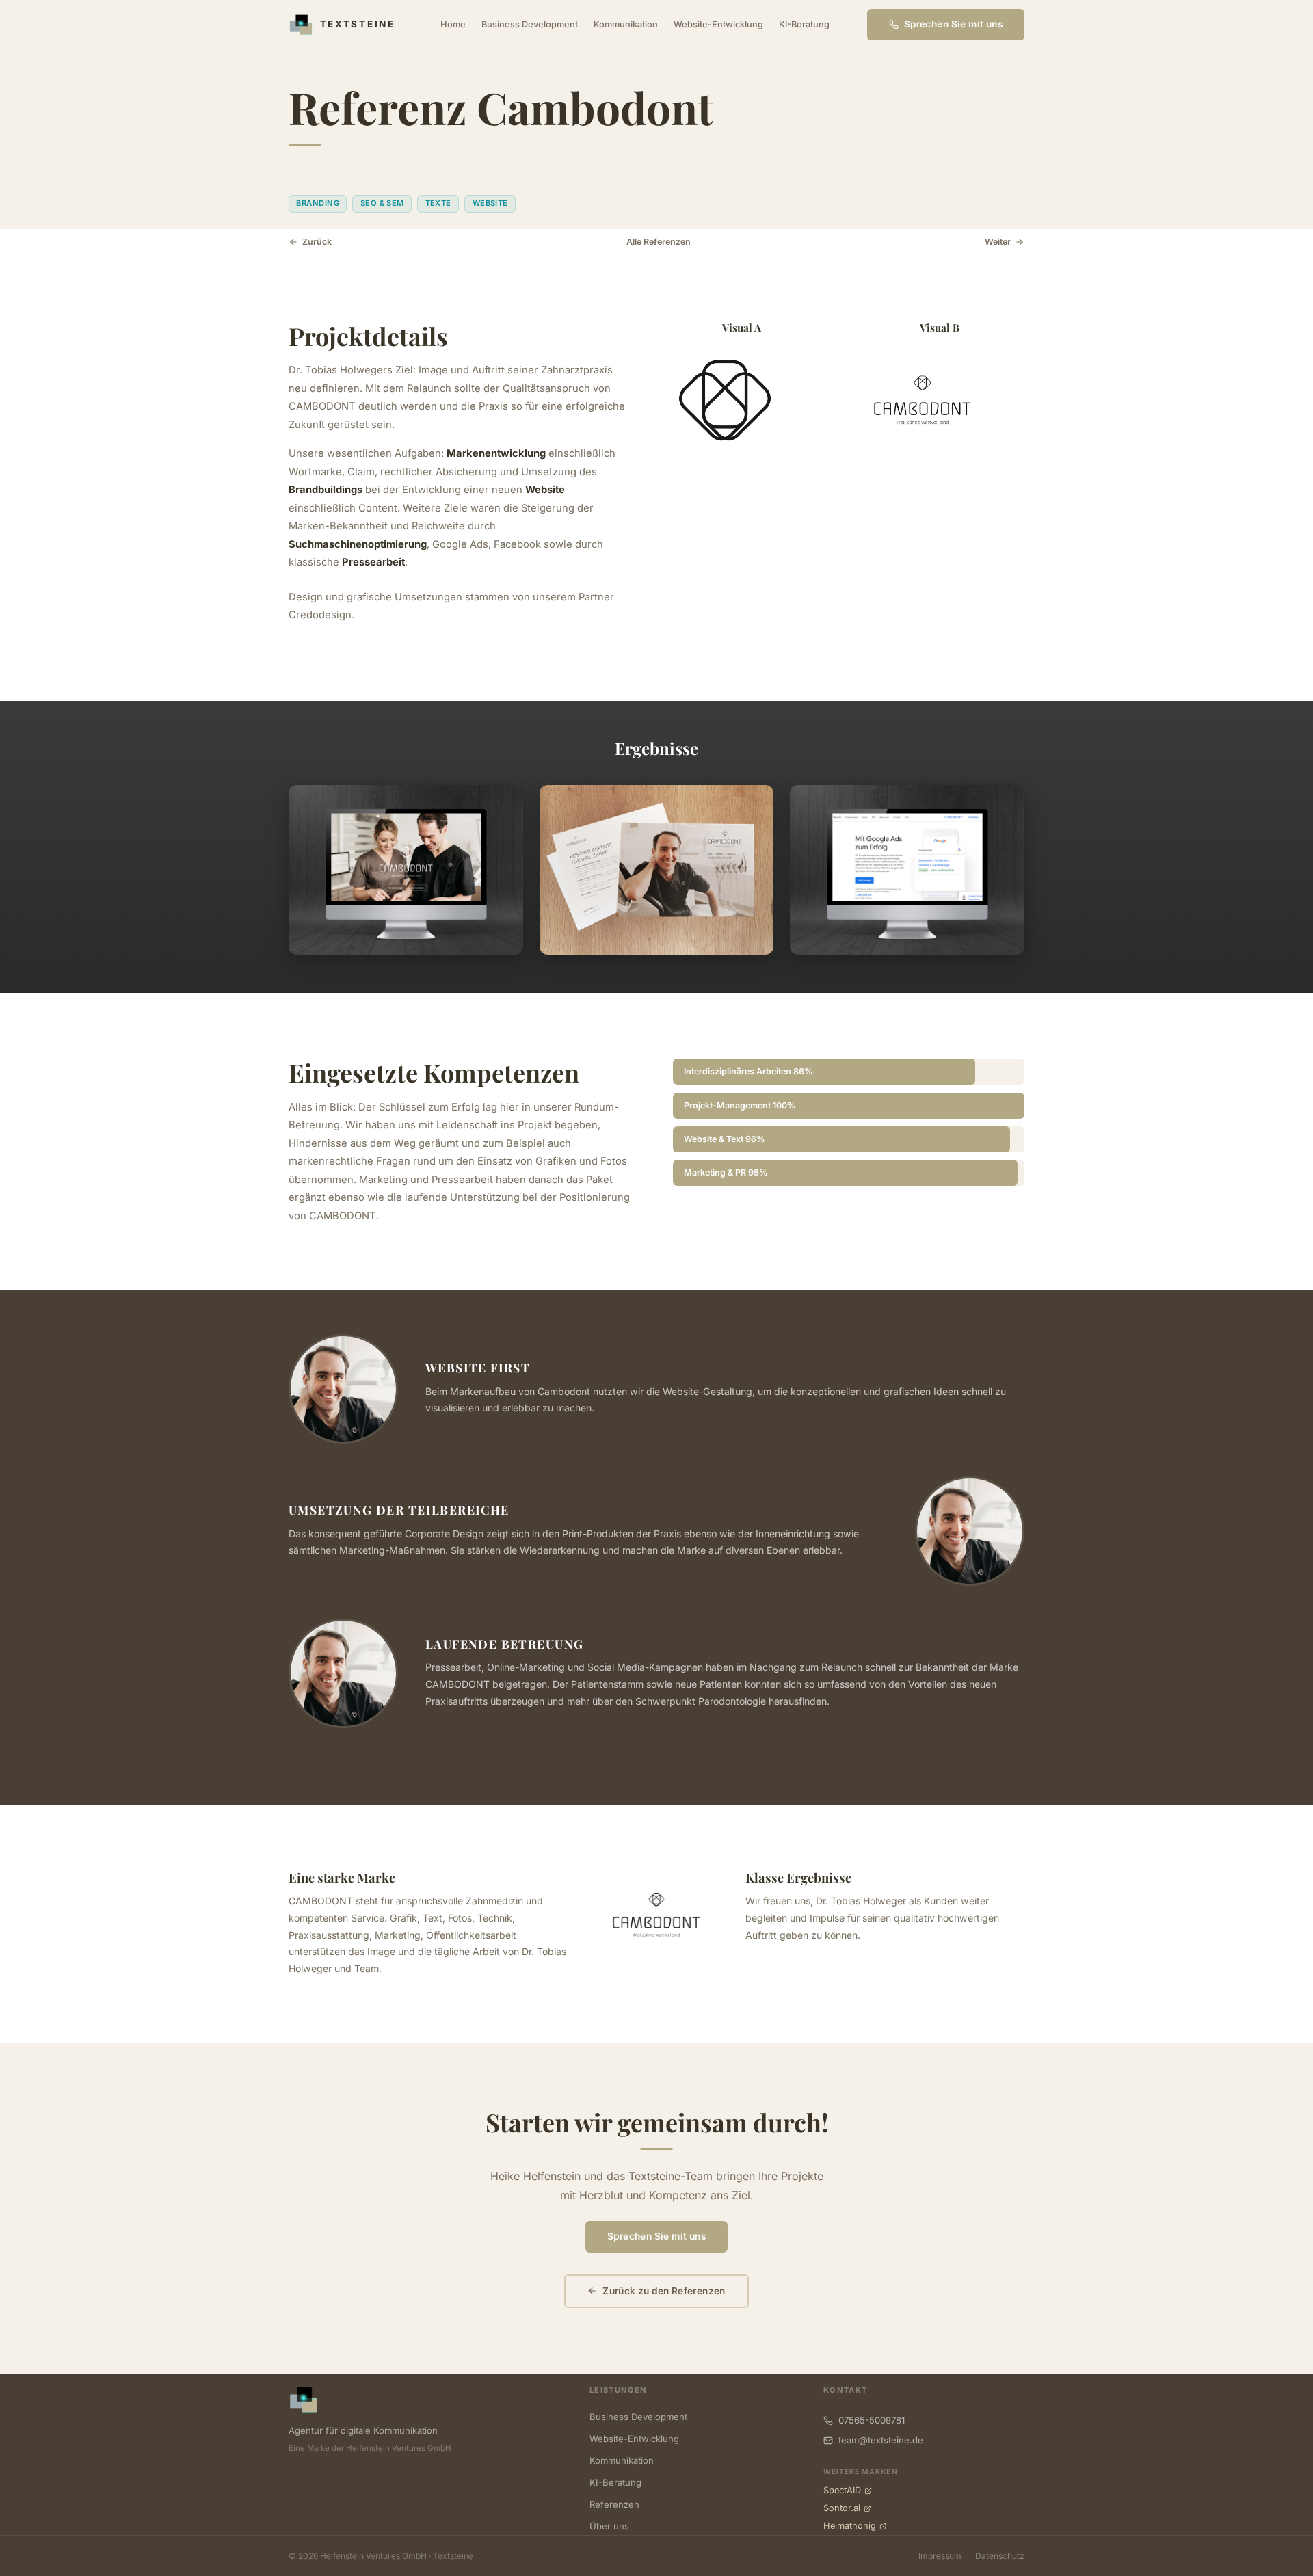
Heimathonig (850, 2526)
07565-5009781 (872, 2420)
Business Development (530, 24)
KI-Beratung (804, 24)
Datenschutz (1000, 2556)
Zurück (317, 242)
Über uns (609, 2526)
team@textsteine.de (881, 2440)
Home (453, 24)
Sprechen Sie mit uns (656, 2236)
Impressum (940, 2556)
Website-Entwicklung (718, 24)
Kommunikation (626, 24)
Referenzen (614, 2504)
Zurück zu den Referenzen (664, 2291)
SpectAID (842, 2490)
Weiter (998, 242)
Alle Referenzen (659, 242)
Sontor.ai (842, 2508)
